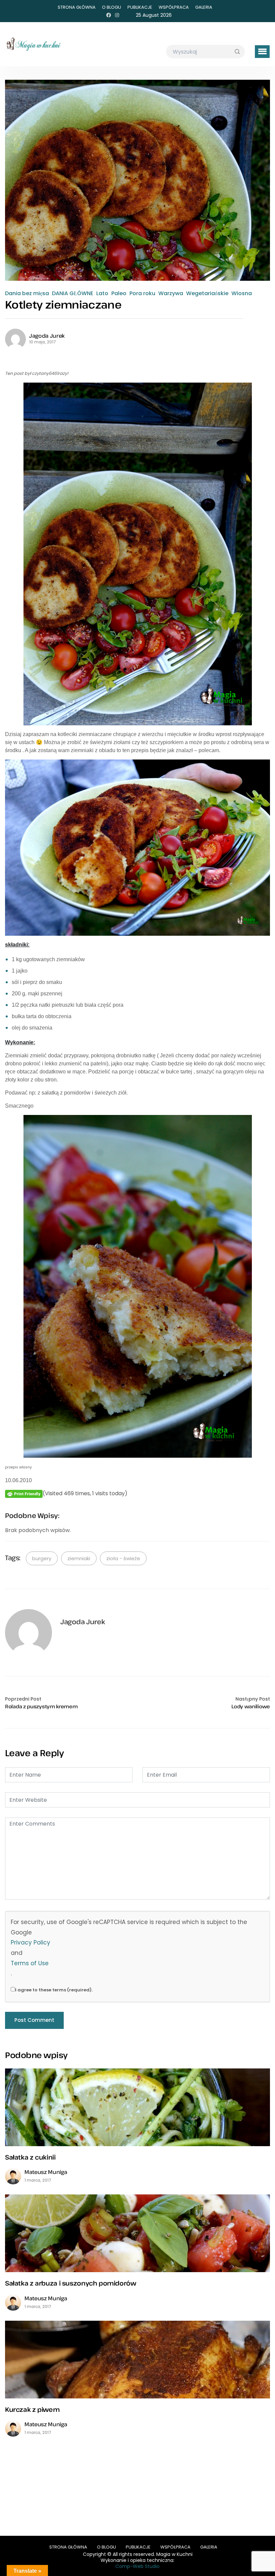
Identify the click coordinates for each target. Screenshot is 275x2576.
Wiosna (242, 293)
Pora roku (142, 293)
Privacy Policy (31, 1942)
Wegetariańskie (207, 293)
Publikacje (140, 7)
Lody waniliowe (251, 1706)
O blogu (112, 7)
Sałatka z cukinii (30, 2157)
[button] (262, 52)
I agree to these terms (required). (54, 1990)
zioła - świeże (123, 1558)
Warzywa (171, 293)
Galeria (204, 7)
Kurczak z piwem (32, 2409)
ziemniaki (79, 1558)
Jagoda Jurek (47, 336)
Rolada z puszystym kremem (41, 1706)
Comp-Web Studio (137, 2566)
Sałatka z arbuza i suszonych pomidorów (71, 2283)
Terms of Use (30, 1963)
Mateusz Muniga (46, 2172)
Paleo (119, 293)
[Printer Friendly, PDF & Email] (24, 1494)
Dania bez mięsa (27, 293)
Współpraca (174, 7)
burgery (42, 1558)
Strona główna (77, 7)
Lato (102, 293)
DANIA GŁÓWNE (73, 293)
